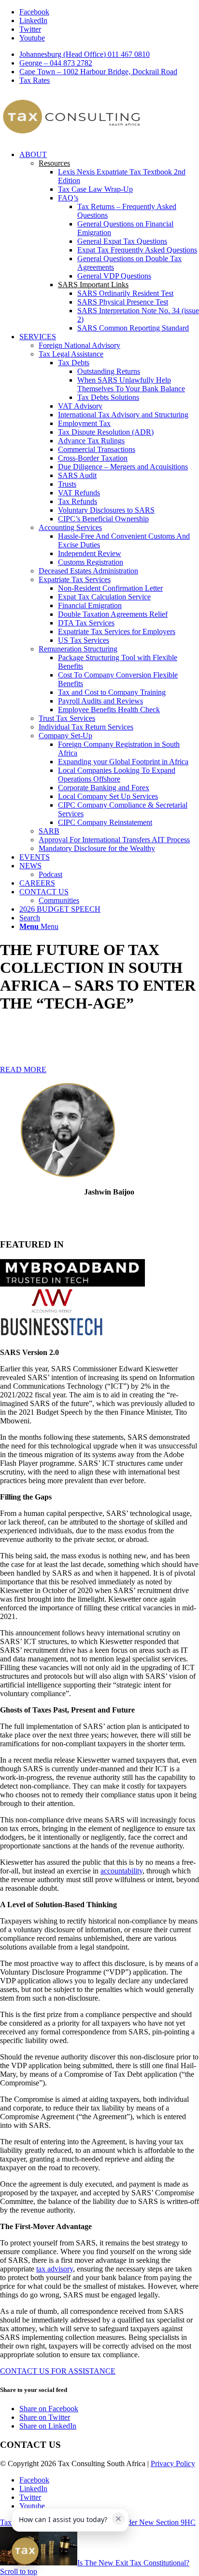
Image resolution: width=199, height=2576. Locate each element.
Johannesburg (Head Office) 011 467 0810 (85, 54)
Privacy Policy (173, 2463)
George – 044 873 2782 (56, 63)
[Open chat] (25, 2551)
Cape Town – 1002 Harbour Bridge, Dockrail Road (98, 72)
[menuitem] (109, 54)
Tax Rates (35, 80)
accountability (121, 1871)
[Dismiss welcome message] (118, 2519)
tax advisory (55, 2269)
